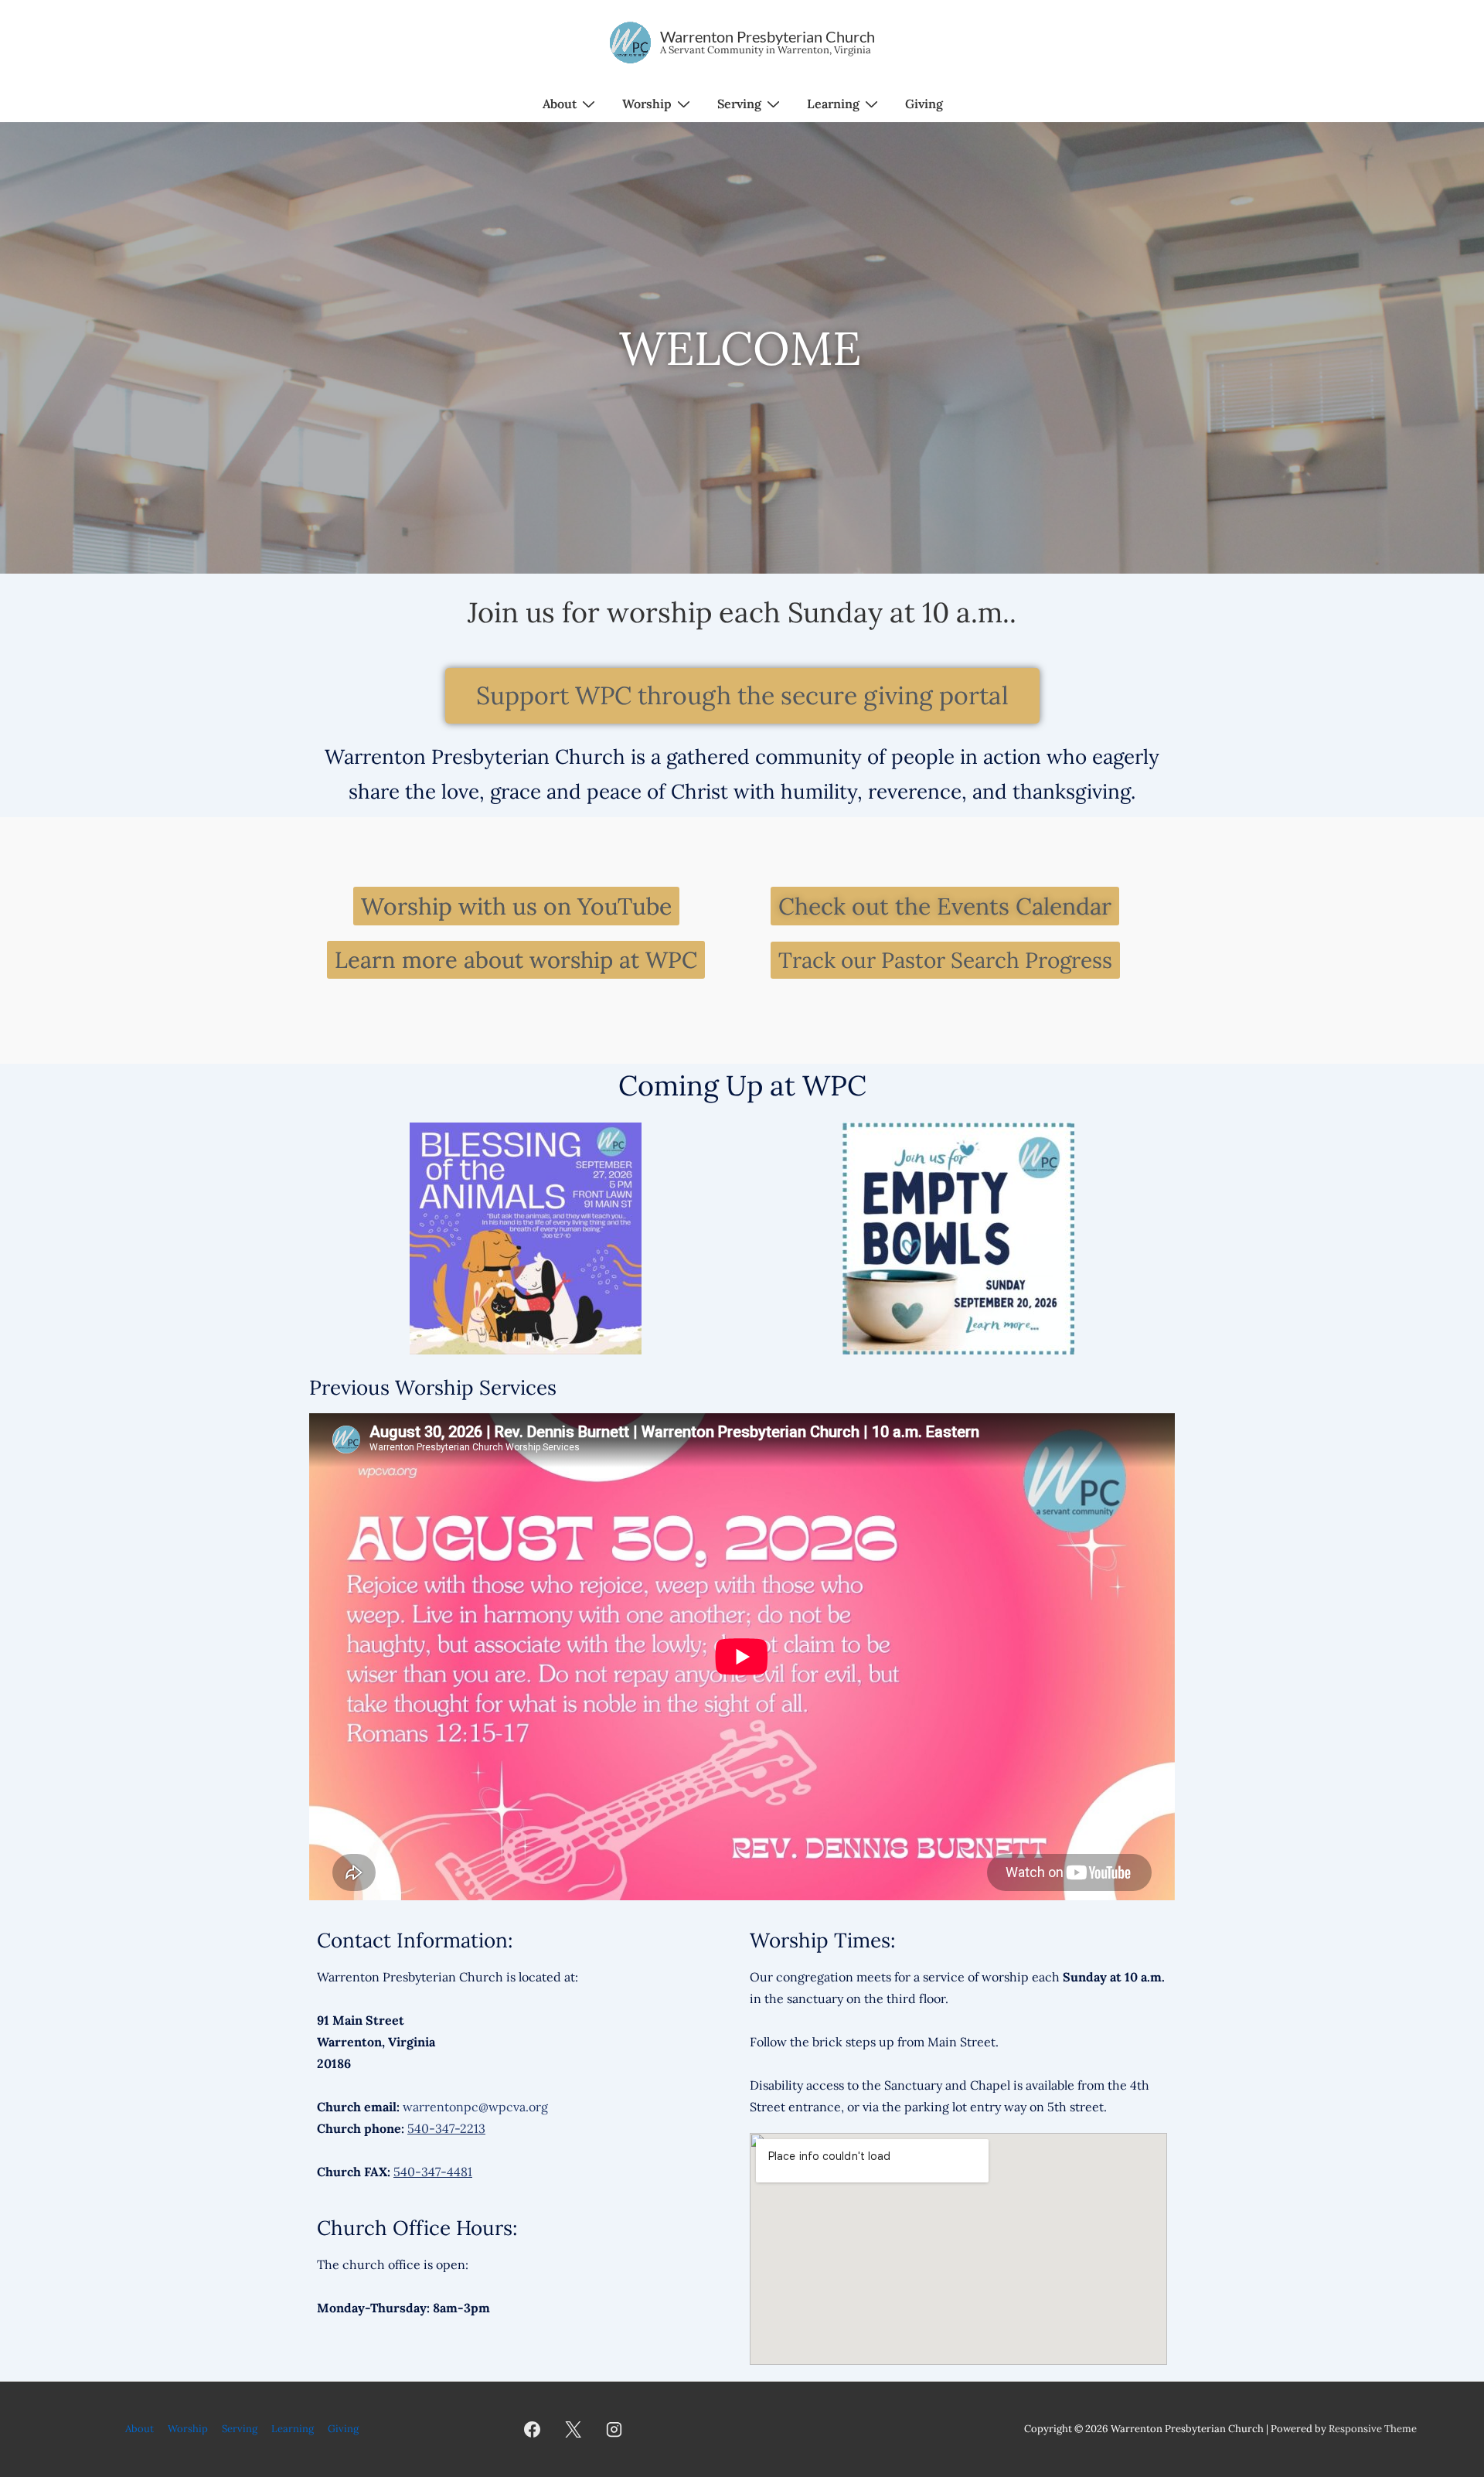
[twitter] (574, 2429)
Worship (647, 104)
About (560, 104)
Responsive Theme (1373, 2429)
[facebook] (533, 2429)
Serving (739, 104)
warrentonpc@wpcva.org (475, 2107)
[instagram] (614, 2429)
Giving (924, 104)
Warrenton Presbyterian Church (768, 36)
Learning (833, 104)
